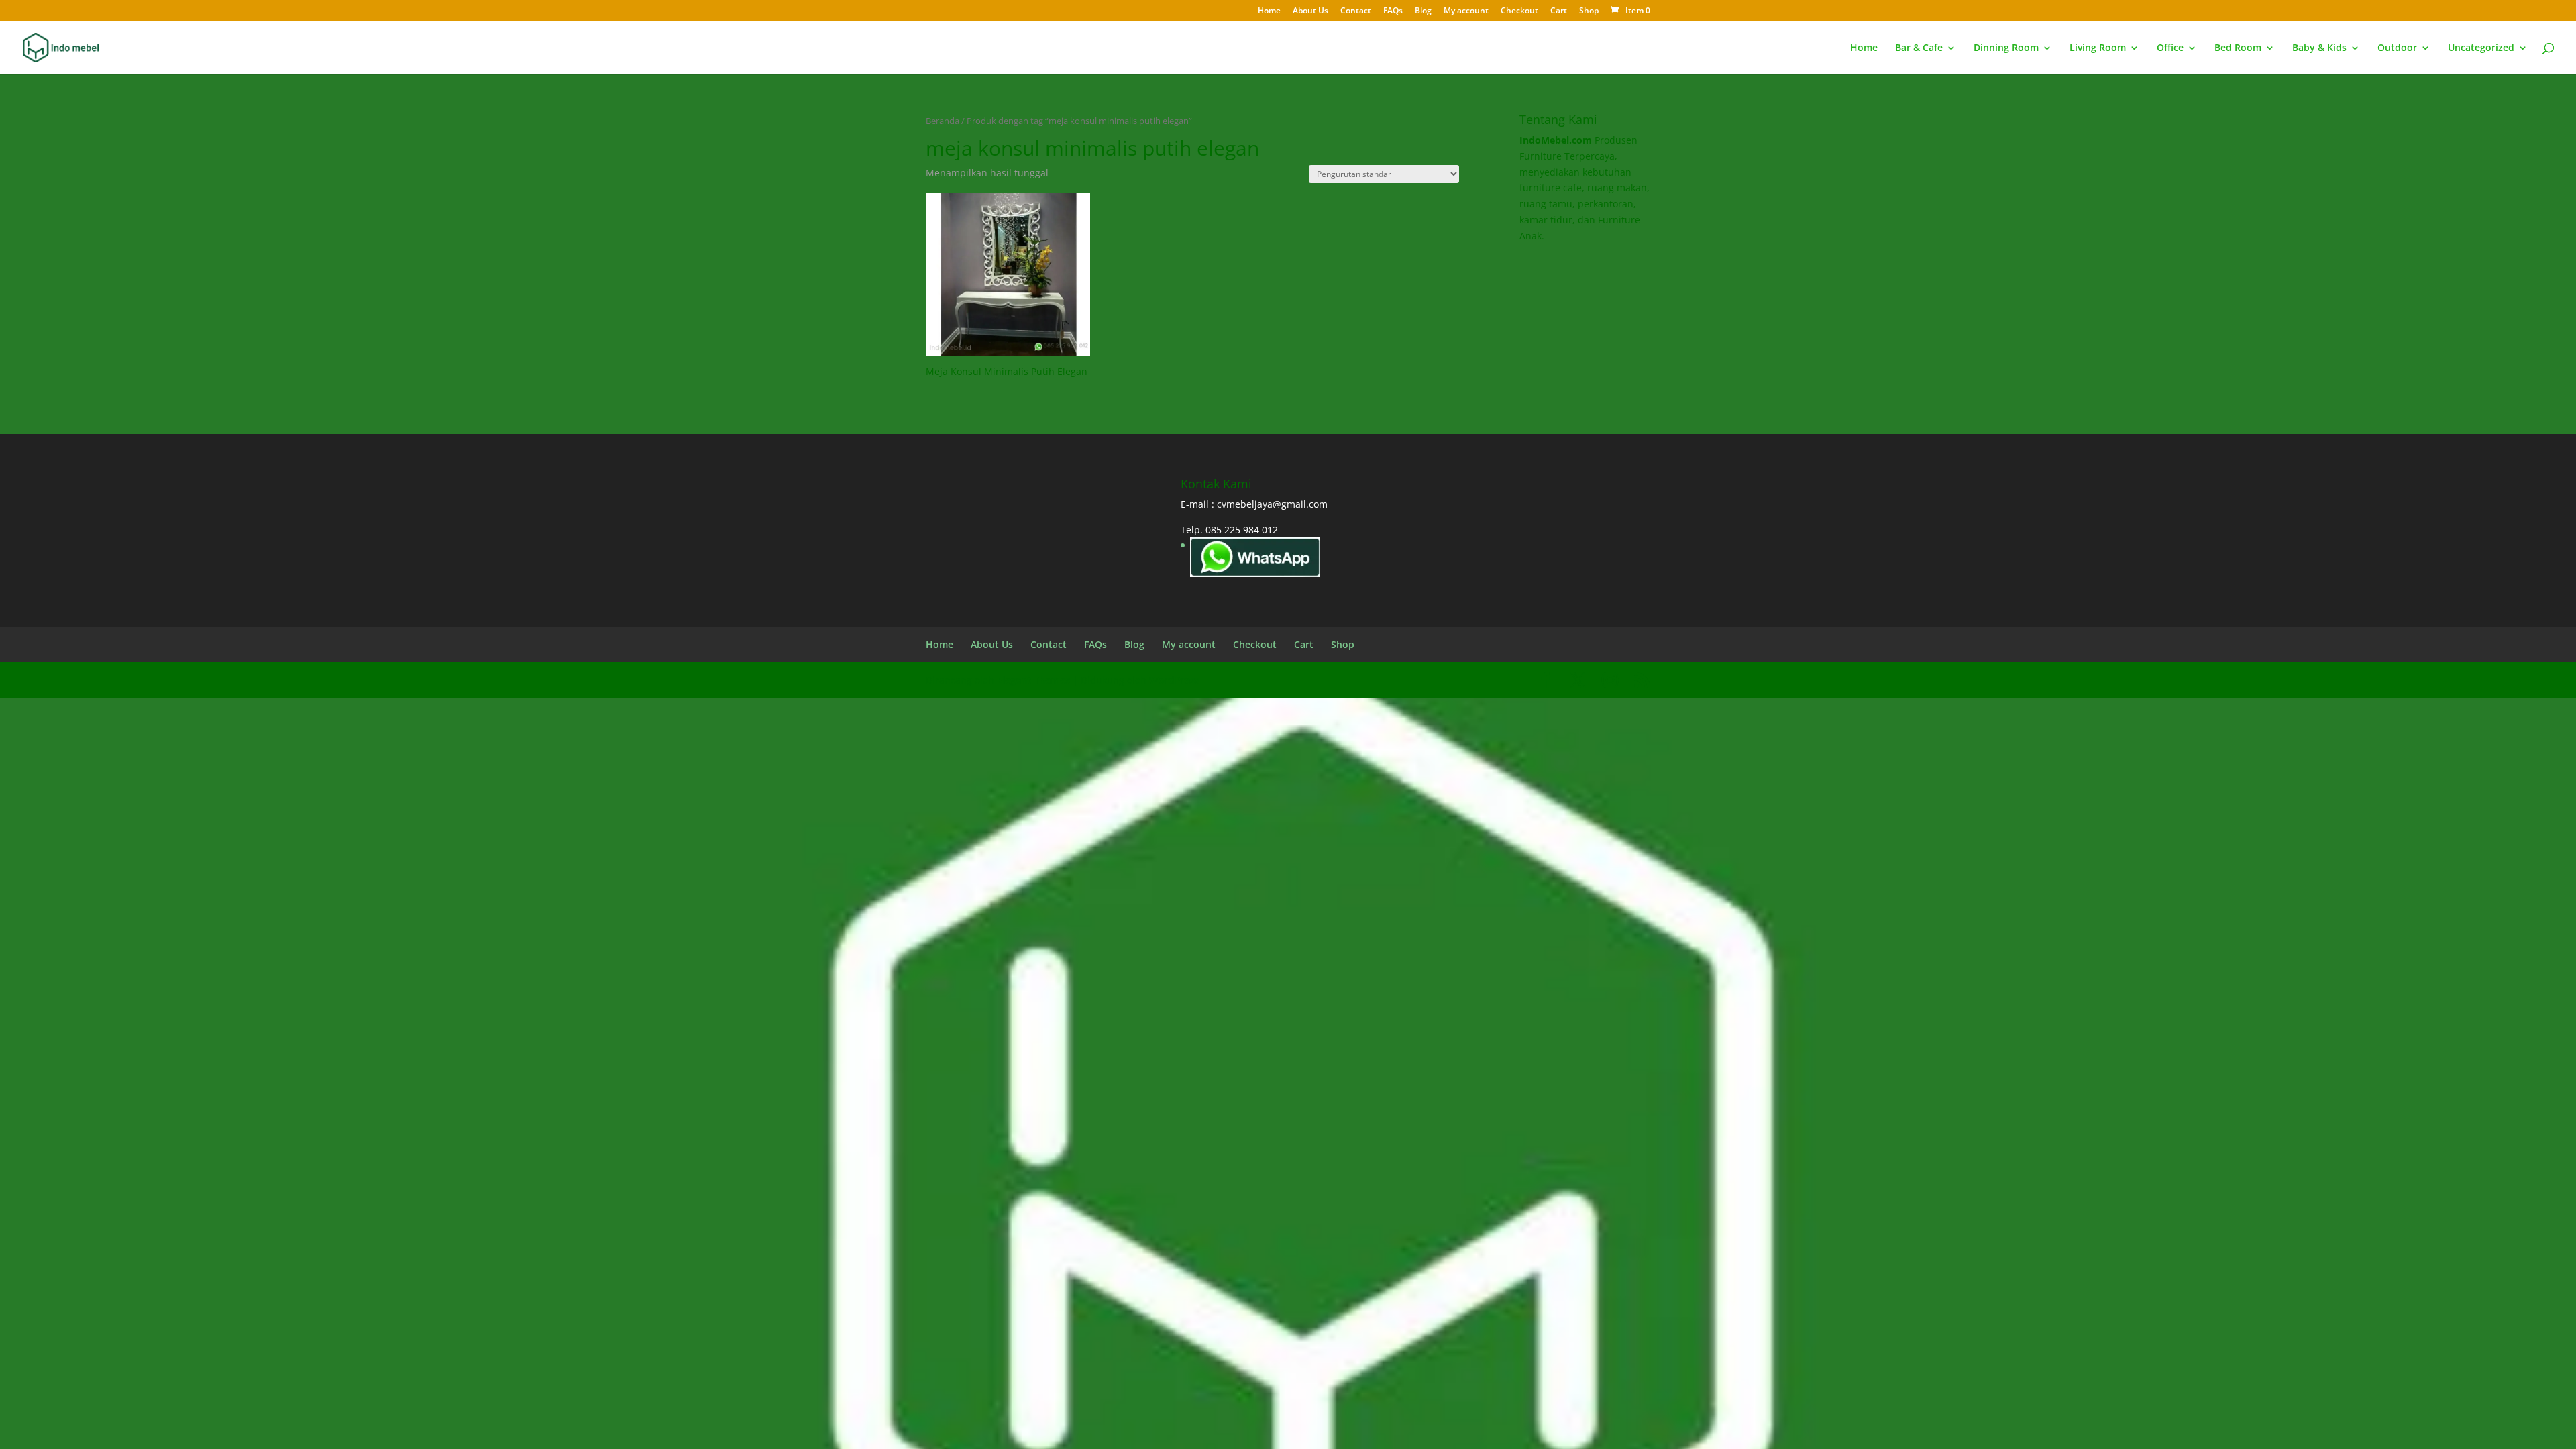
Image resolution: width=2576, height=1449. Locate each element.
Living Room (2098, 48)
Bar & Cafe (1919, 48)
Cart (1559, 11)
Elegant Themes (1033, 680)
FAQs (1393, 11)
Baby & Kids (2319, 48)
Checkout (1519, 11)
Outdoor (2397, 48)
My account (1466, 11)
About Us (1310, 11)
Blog (1423, 11)
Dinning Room (2006, 48)
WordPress (1174, 680)
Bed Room (2238, 48)
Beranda (943, 121)
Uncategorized (2481, 48)
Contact (1356, 11)
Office (2170, 48)
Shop (1589, 11)
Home (1269, 11)
